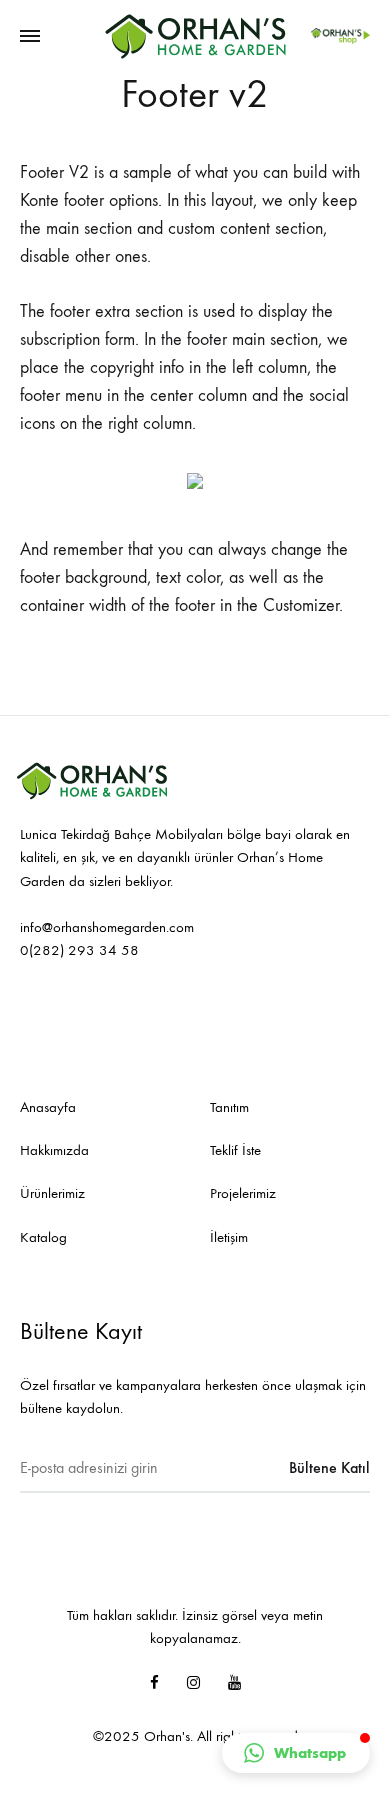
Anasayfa (48, 1107)
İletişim (229, 1237)
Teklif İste (235, 1150)
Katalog (43, 1237)
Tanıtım (229, 1107)
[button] (296, 1753)
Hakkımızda (54, 1150)
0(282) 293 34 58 (79, 950)
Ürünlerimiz (52, 1193)
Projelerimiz (243, 1193)
